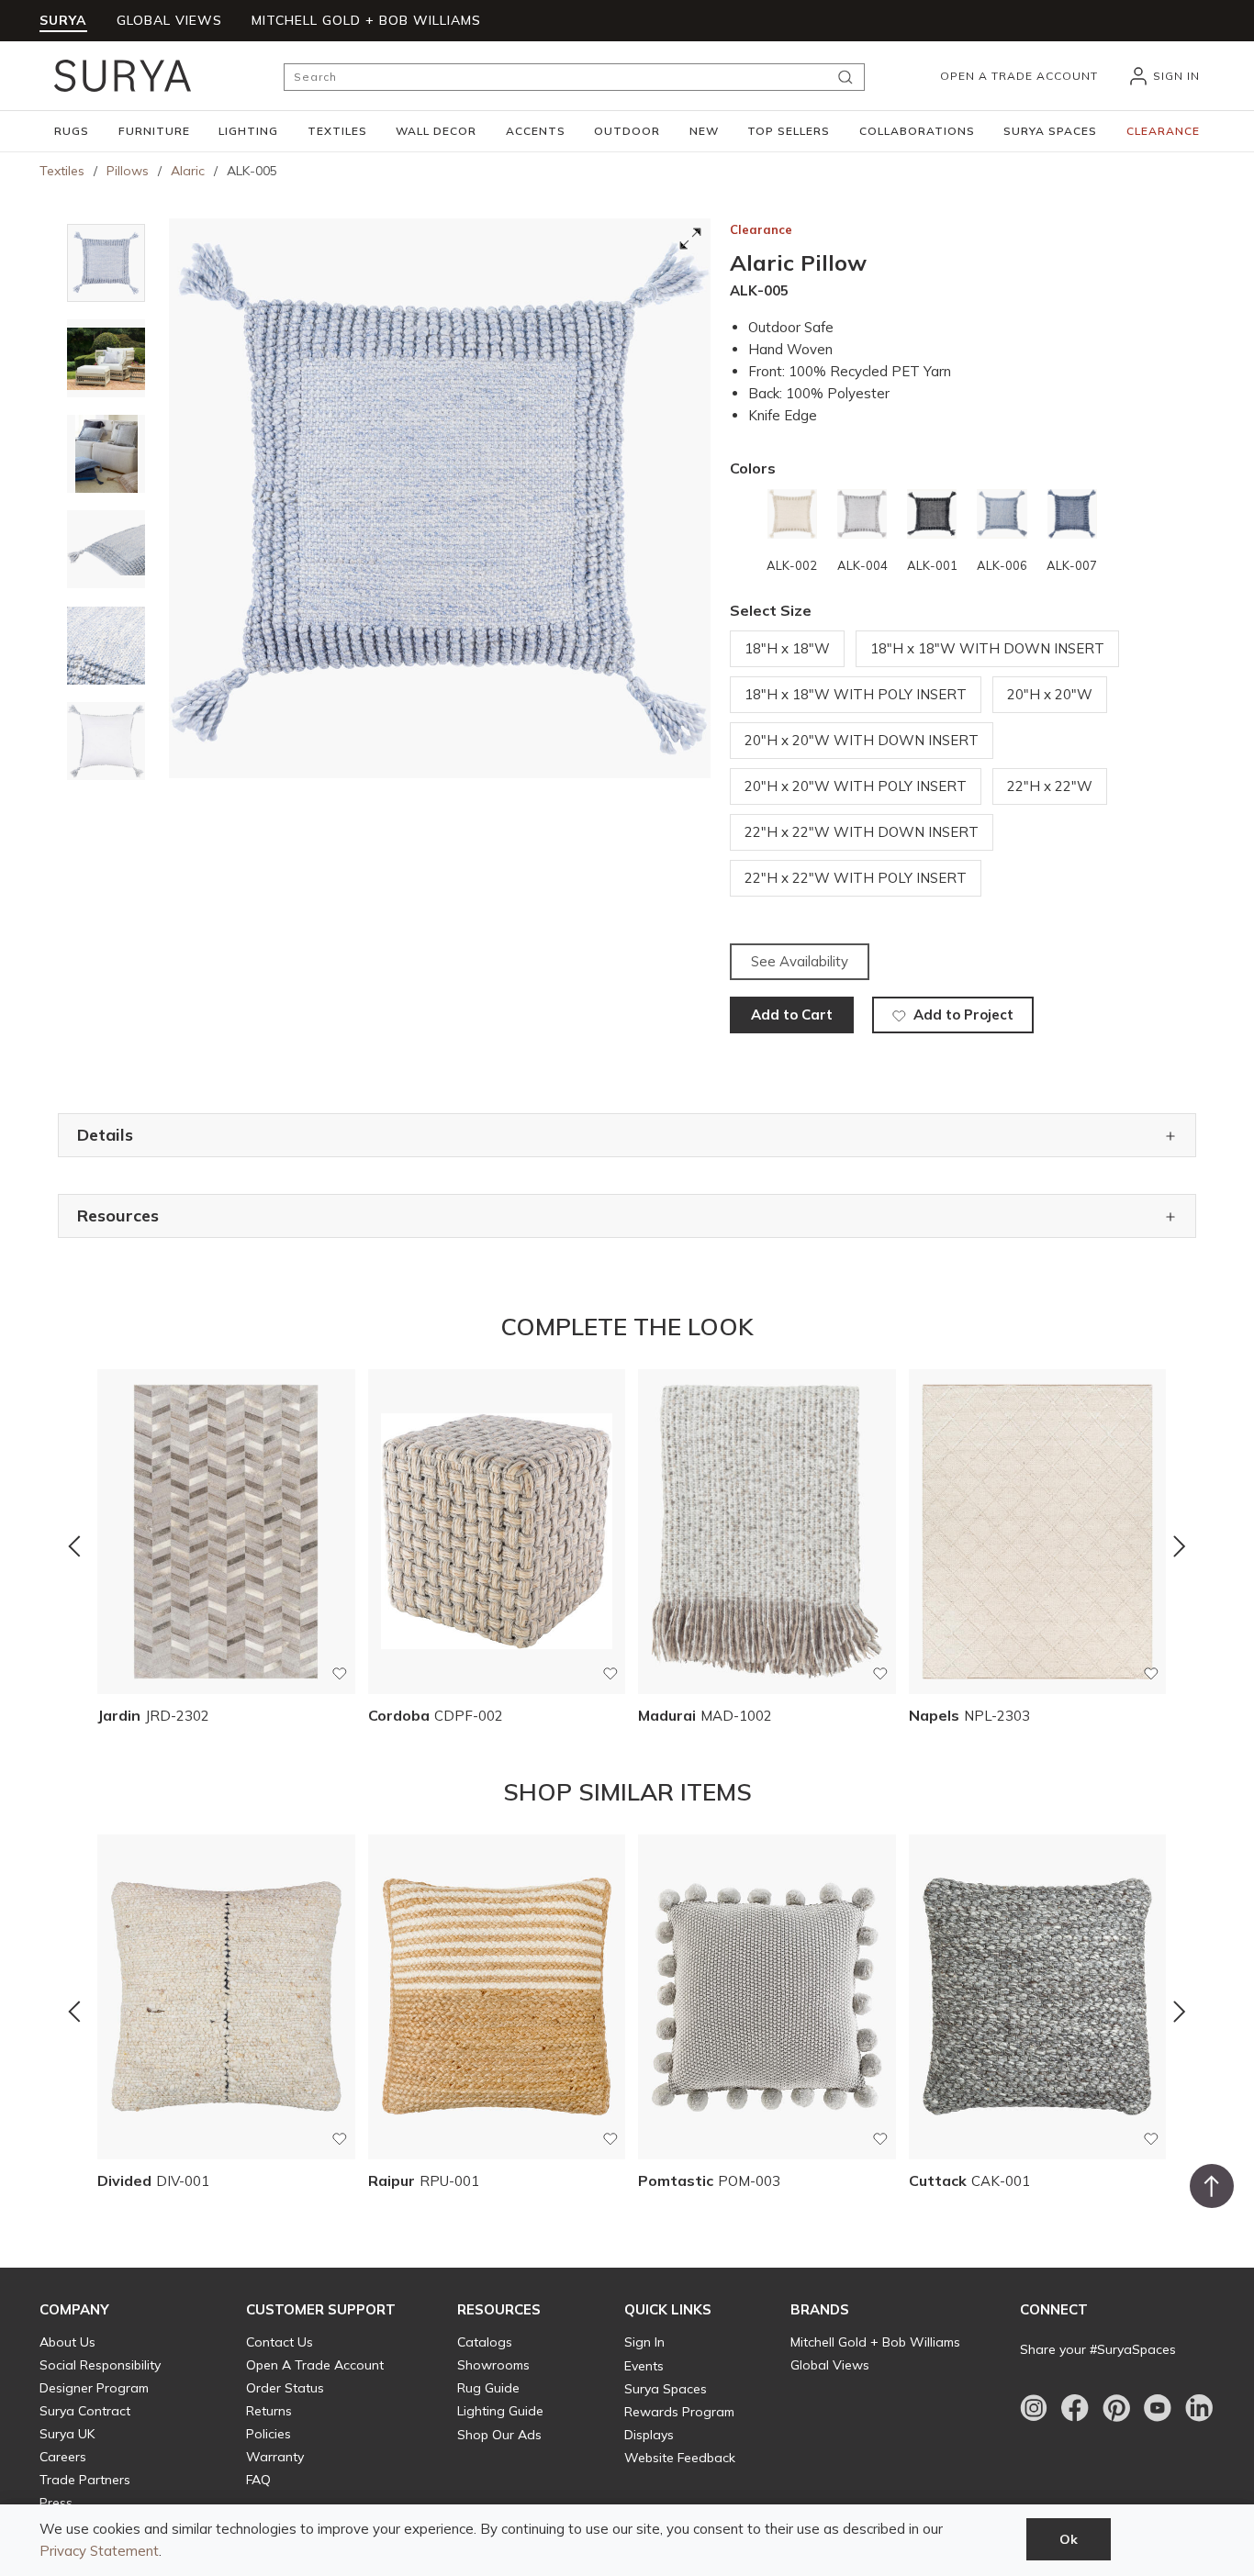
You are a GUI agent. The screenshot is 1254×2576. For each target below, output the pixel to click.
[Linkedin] (1199, 2408)
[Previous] (74, 1545)
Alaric (188, 171)
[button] (72, 131)
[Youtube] (1158, 2408)
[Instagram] (1034, 2408)
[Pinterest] (1116, 2408)
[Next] (1180, 1545)
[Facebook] (1075, 2408)
